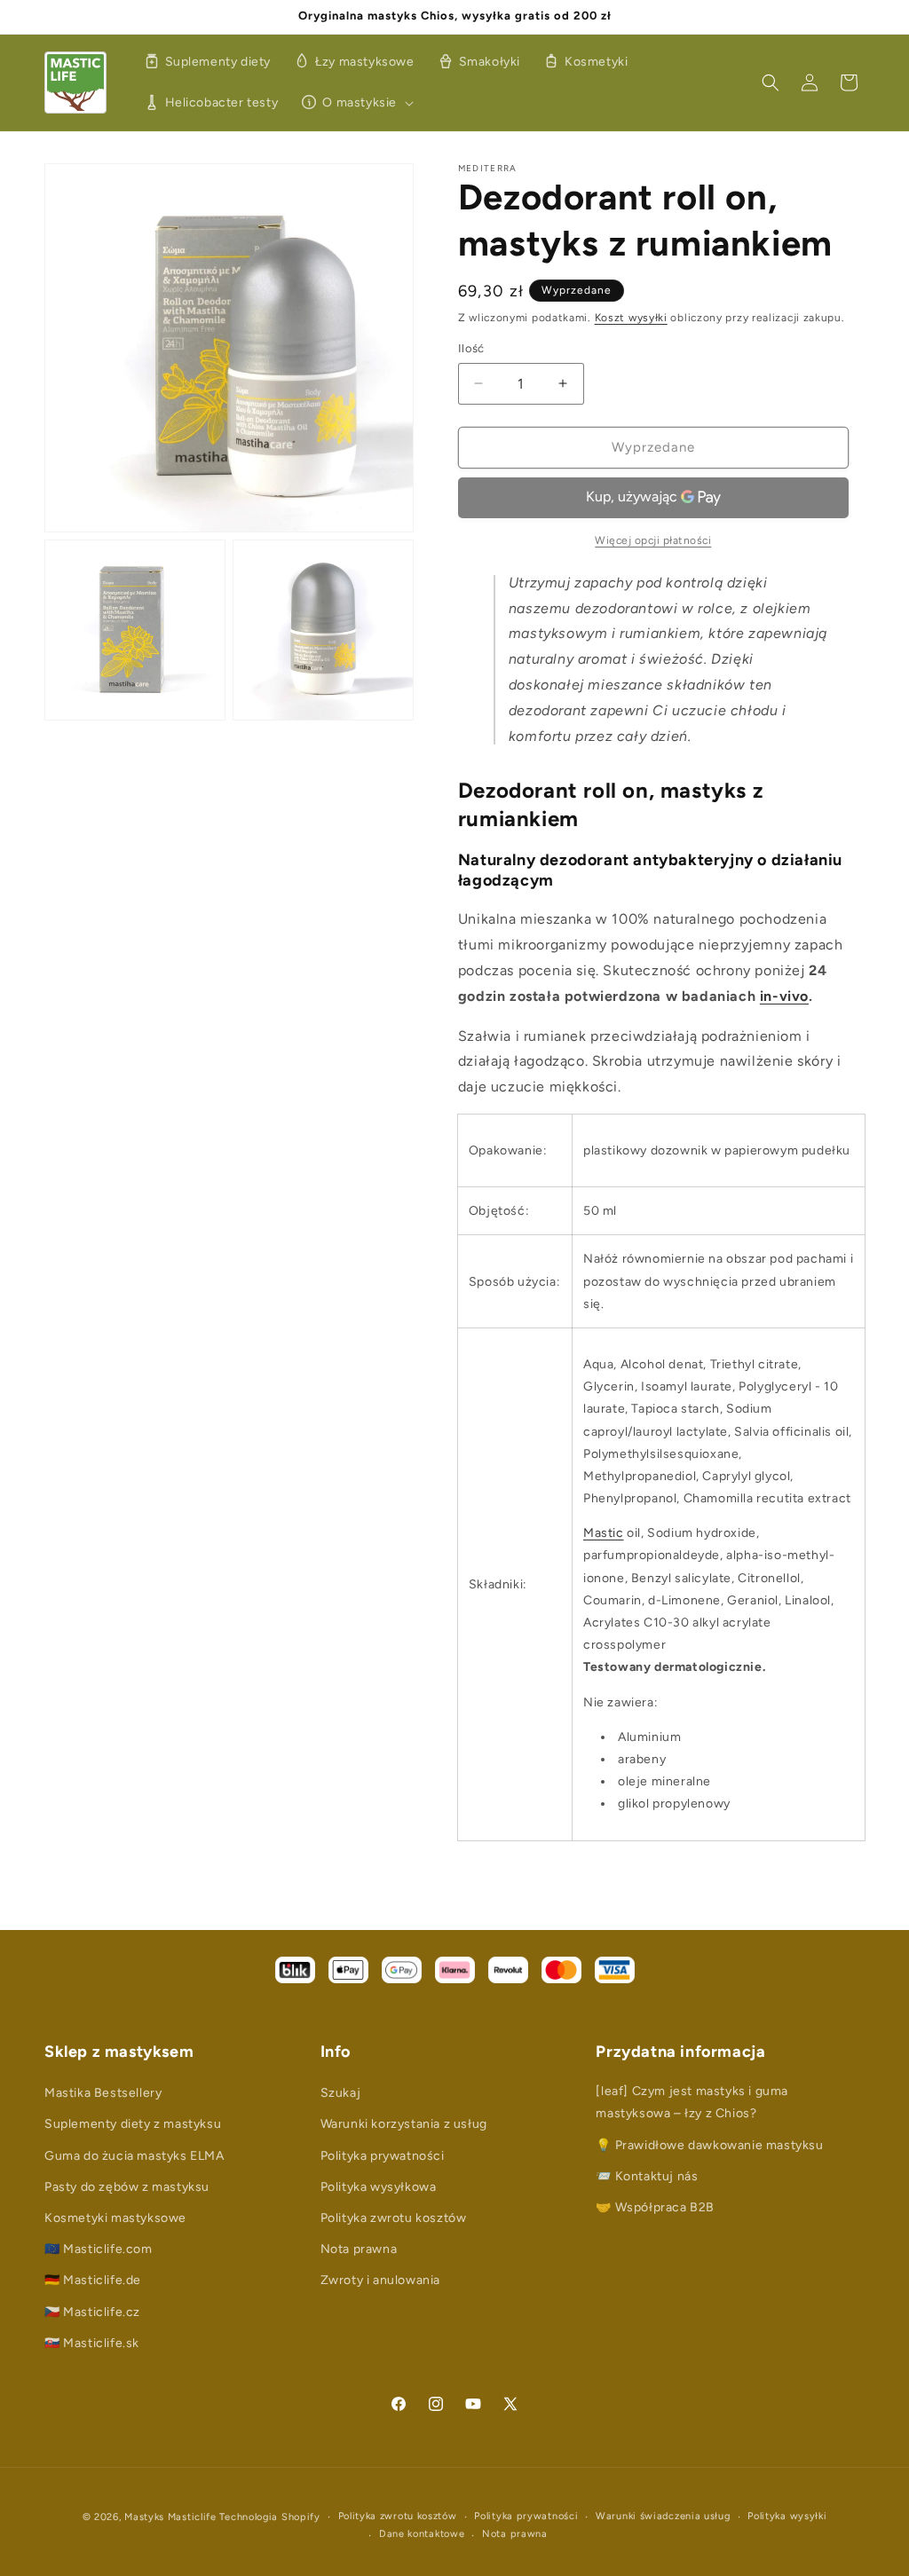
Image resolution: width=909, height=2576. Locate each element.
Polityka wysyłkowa (379, 2187)
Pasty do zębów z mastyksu (127, 2187)
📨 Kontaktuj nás (647, 2176)
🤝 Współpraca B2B (655, 2207)
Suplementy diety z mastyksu (133, 2124)
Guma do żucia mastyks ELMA (134, 2156)
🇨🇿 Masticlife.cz (92, 2312)
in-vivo (784, 996)
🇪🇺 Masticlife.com (99, 2249)
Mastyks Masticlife (170, 2517)
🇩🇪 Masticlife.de (93, 2280)
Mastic (604, 1533)
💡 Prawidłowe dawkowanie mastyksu (709, 2145)
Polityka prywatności (383, 2156)
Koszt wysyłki (631, 318)
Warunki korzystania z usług (404, 2124)
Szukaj (341, 2093)
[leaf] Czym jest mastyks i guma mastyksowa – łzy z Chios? (692, 2102)
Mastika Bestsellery (103, 2093)
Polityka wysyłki (787, 2516)
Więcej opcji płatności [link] (653, 540)
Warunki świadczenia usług (663, 2516)
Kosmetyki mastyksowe (115, 2218)
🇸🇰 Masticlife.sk (92, 2343)
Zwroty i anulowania (380, 2280)
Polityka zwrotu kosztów (394, 2218)
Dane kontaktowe (422, 2534)
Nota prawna (359, 2249)
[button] (355, 103)
